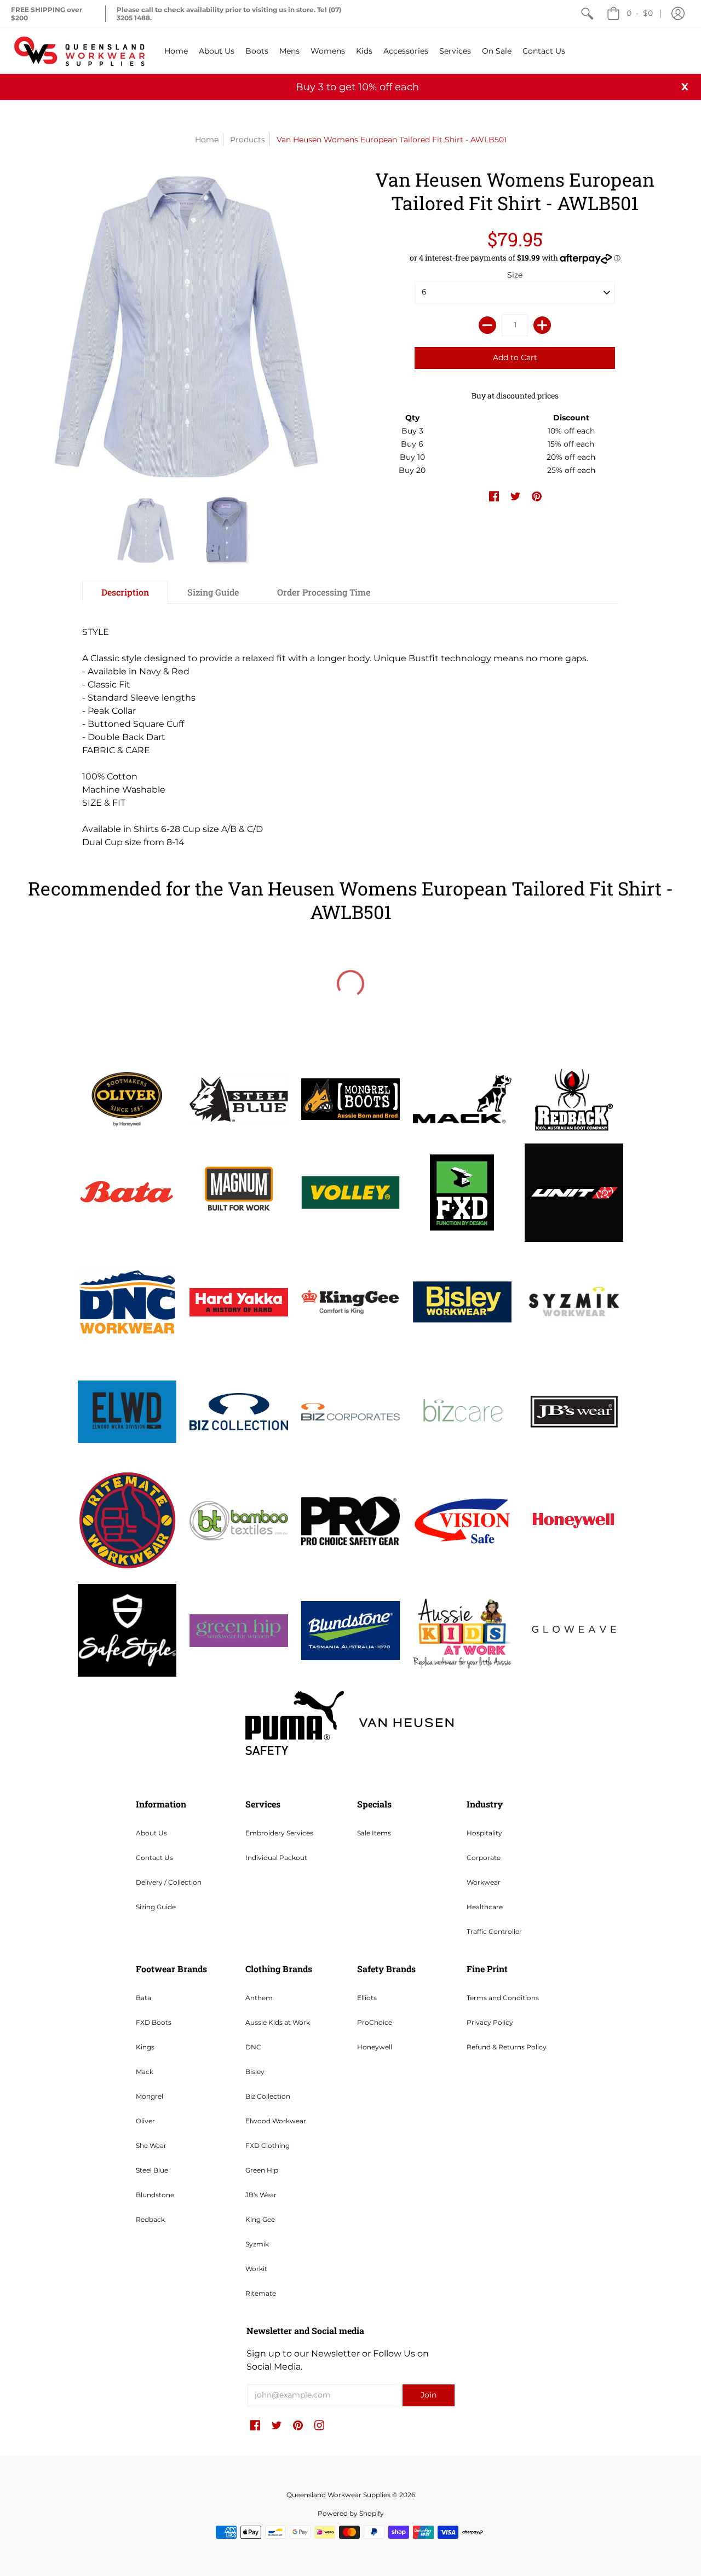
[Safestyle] (127, 1630)
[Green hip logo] (239, 1631)
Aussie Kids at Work (278, 2022)
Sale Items (374, 1833)
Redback (150, 2219)
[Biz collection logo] (239, 1412)
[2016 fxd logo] (462, 1192)
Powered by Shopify (351, 2513)
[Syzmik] (574, 1302)
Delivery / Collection (169, 1882)
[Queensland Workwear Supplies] (79, 51)
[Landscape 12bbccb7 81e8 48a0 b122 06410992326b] (239, 1099)
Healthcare (485, 1907)
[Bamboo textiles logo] (239, 1521)
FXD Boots (154, 2022)
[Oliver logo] (127, 1099)
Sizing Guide (156, 1907)
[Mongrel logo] (350, 1099)
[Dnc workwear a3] (127, 1302)
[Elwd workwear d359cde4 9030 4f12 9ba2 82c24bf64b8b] (127, 1412)
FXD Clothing (268, 2145)
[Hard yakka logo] (239, 1303)
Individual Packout (276, 1858)
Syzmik (257, 2244)
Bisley (255, 2072)
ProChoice (375, 2022)
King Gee (260, 2219)
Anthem (259, 1998)
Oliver (145, 2121)
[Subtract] (487, 325)
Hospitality (484, 1833)
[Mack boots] (462, 1099)
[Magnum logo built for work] (239, 1193)
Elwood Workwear (276, 2121)
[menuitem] (587, 14)
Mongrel (150, 2096)
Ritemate (261, 2293)
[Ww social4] (574, 1193)
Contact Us (154, 1858)
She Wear (151, 2145)
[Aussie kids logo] (462, 1630)
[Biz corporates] (350, 1411)
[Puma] (295, 1723)
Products (248, 140)
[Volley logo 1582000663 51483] (350, 1192)
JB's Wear (261, 2195)
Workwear (484, 1882)
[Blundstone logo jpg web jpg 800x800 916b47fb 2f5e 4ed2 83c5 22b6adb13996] (350, 1631)
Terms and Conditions (503, 1998)
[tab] (125, 592)
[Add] (542, 325)
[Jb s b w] (574, 1412)
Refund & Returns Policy (507, 2047)
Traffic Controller (494, 1931)
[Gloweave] (574, 1631)
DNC (253, 2047)
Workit (256, 2269)
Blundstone (155, 2195)
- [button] (640, 13)
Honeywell (375, 2047)
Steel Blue (152, 2170)
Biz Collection (268, 2096)
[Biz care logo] (462, 1412)
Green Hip (262, 2170)
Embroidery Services (279, 1833)
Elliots (367, 1998)
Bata (143, 1998)
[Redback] (574, 1099)
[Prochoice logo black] (350, 1521)
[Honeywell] (574, 1521)
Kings (145, 2047)
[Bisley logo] (462, 1302)
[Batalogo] (127, 1193)
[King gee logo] (350, 1302)
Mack (145, 2072)
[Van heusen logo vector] (406, 1723)
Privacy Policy (490, 2022)
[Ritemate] (127, 1521)
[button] (678, 14)
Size (515, 275)
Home (207, 140)
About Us (151, 1833)
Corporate (484, 1858)
